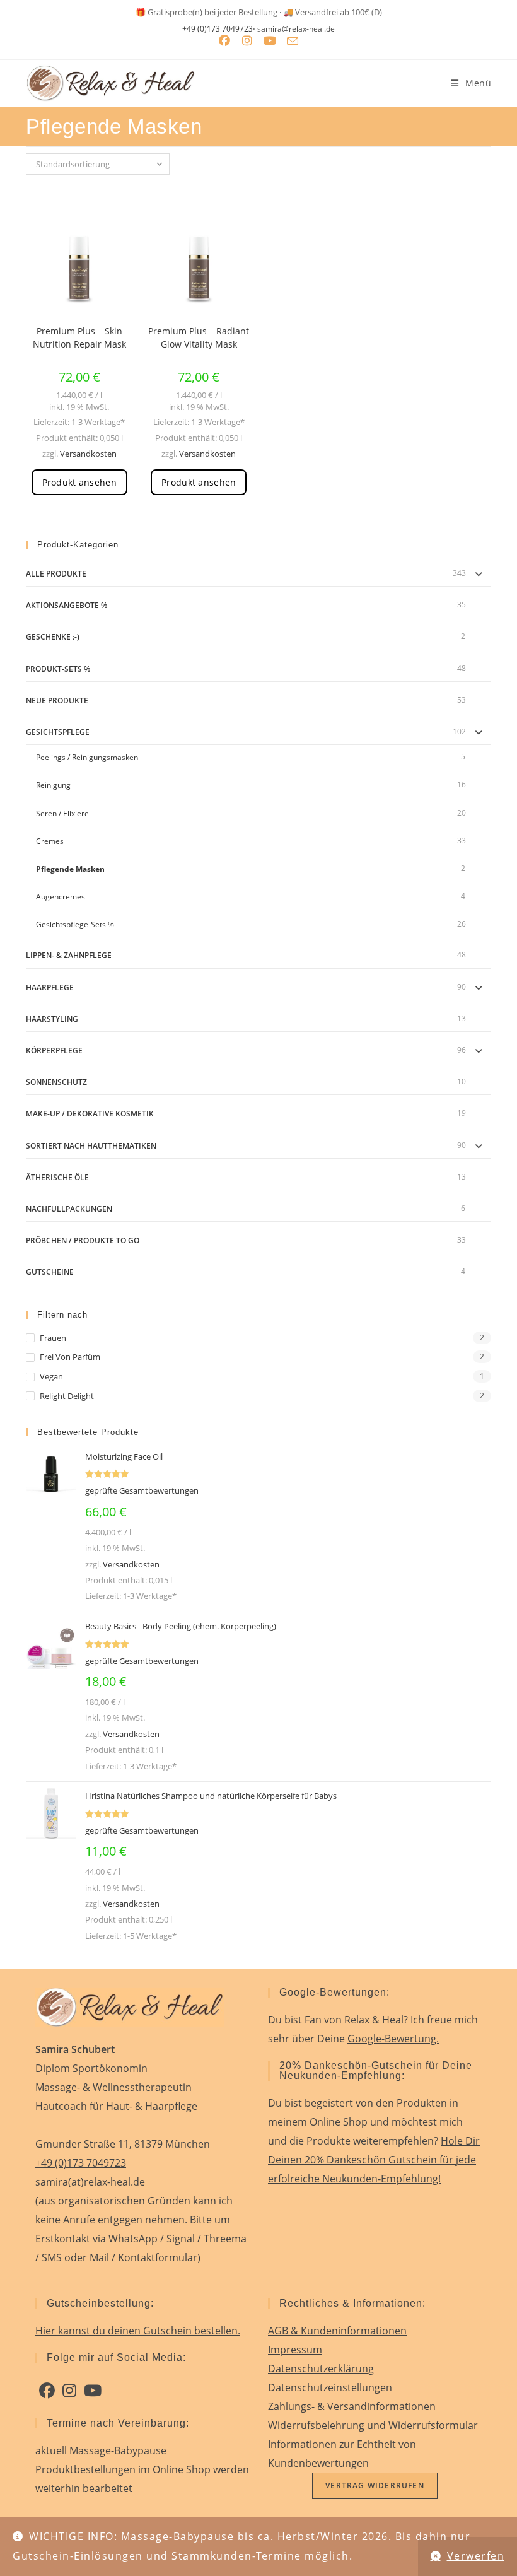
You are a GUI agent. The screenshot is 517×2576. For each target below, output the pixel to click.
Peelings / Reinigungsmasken (87, 757)
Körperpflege (54, 1051)
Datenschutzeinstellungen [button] (330, 2387)
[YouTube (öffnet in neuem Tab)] (270, 41)
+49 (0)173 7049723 (218, 29)
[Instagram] (69, 2391)
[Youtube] (93, 2391)
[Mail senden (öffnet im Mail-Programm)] (293, 41)
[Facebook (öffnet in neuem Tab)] (224, 41)
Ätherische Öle (57, 1177)
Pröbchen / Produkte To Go (83, 1240)
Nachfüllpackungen (69, 1209)
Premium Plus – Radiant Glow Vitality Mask (199, 337)
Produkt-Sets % (58, 669)
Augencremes (61, 897)
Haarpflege (50, 987)
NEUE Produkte (57, 700)
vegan (51, 1376)
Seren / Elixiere (62, 813)
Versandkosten (88, 454)
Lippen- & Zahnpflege (69, 955)
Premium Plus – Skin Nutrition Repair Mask (79, 337)
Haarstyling (52, 1019)
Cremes (50, 841)
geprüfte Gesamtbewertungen (142, 1490)
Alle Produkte (56, 574)
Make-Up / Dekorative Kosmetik (90, 1114)
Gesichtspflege (58, 732)
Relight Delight (67, 1396)
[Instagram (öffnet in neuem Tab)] (247, 41)
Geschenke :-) (53, 637)
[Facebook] (47, 2391)
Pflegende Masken (70, 869)
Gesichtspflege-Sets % (75, 924)
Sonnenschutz (56, 1082)
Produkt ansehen (79, 482)
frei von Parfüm (70, 1357)
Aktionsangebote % (67, 605)
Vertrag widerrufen (375, 2485)
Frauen (53, 1338)
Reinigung (53, 785)
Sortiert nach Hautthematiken (91, 1146)
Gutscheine (50, 1272)
